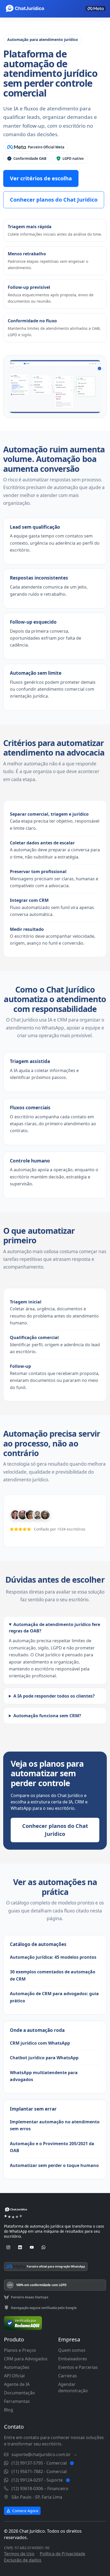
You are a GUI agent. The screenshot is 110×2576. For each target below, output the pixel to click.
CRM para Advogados (26, 2359)
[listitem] (36, 147)
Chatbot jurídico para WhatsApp (44, 2058)
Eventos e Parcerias (78, 2367)
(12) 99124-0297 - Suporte (38, 2480)
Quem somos (72, 2350)
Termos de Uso (19, 2554)
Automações (17, 2367)
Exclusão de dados (23, 2560)
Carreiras (68, 2376)
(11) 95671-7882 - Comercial (39, 2471)
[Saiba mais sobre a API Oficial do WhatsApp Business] (96, 9)
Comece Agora (25, 2511)
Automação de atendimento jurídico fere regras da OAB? (54, 1628)
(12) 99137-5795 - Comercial (40, 2463)
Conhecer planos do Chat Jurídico (54, 200)
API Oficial (14, 2376)
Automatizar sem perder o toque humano (54, 2165)
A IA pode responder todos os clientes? (54, 1696)
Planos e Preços (20, 2350)
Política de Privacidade (62, 2554)
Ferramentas (17, 2401)
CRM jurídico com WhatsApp (40, 2043)
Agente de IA (17, 2384)
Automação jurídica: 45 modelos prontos (53, 1957)
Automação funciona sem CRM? (47, 1716)
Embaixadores (73, 2359)
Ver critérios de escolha (41, 178)
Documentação (19, 2393)
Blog (9, 2410)
